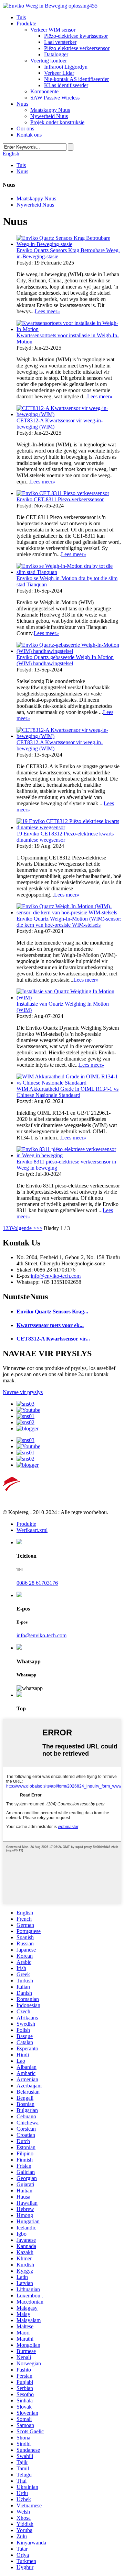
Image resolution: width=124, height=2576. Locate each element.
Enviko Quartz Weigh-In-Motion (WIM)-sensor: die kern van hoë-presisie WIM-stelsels (69, 922)
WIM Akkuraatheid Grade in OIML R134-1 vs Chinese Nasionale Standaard (68, 1092)
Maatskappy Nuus (50, 110)
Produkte (26, 24)
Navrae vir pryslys (23, 1392)
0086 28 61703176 (37, 1583)
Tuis (21, 17)
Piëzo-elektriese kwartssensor (76, 36)
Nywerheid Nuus (49, 116)
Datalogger (56, 54)
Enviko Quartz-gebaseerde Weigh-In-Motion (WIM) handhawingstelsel (65, 660)
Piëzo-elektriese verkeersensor (77, 48)
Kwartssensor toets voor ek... (50, 1325)
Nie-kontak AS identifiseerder (76, 79)
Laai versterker (60, 42)
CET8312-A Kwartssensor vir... (53, 1339)
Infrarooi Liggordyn (66, 67)
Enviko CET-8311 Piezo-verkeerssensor (60, 499)
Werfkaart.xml (32, 1530)
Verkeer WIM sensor (53, 30)
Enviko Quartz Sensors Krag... (52, 1312)
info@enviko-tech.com (56, 1276)
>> (39, 1228)
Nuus (22, 104)
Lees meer (47, 311)
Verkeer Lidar (59, 73)
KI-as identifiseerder (66, 85)
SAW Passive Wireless (55, 98)
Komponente (44, 91)
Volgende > (24, 1228)
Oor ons (25, 128)
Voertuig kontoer (49, 61)
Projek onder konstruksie (57, 122)
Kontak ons (29, 135)
